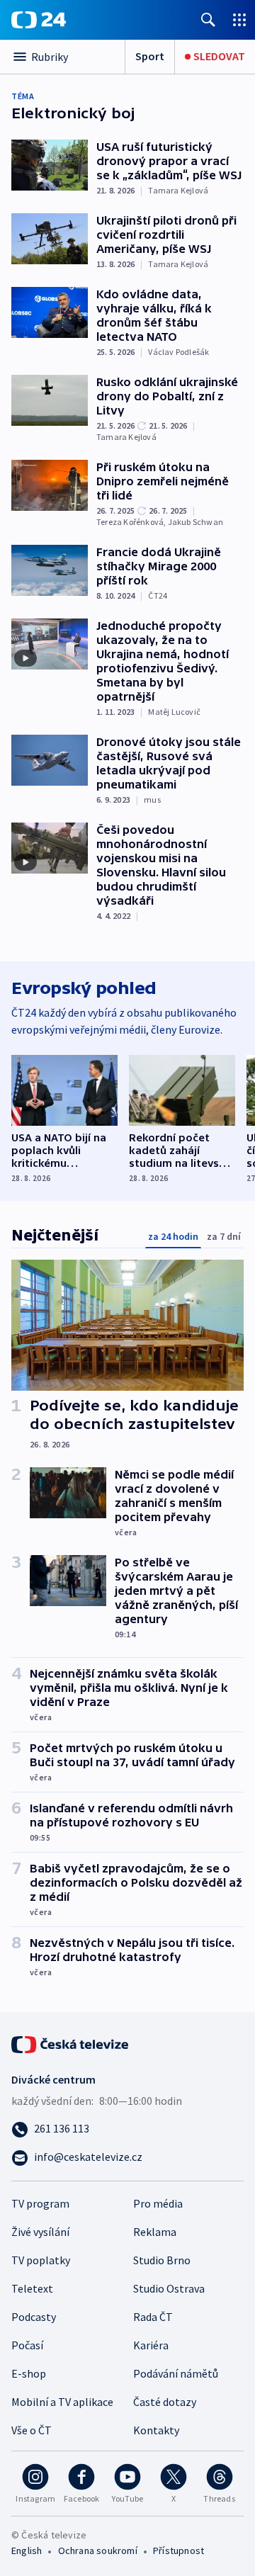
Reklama (155, 2232)
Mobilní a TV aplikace (62, 2402)
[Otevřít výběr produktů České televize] (239, 19)
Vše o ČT (32, 2430)
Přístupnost (178, 2550)
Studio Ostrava (169, 2288)
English (27, 2550)
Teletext (32, 2288)
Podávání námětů (176, 2373)
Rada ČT (153, 2317)
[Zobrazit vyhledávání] (208, 19)
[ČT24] (39, 20)
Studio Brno (162, 2260)
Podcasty (34, 2317)
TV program (40, 2203)
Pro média (158, 2203)
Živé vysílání (40, 2232)
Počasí (27, 2345)
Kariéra (151, 2345)
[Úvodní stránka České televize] (71, 2043)
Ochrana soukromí (98, 2550)
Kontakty (156, 2430)
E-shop (29, 2373)
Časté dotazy (165, 2402)
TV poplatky (41, 2260)
